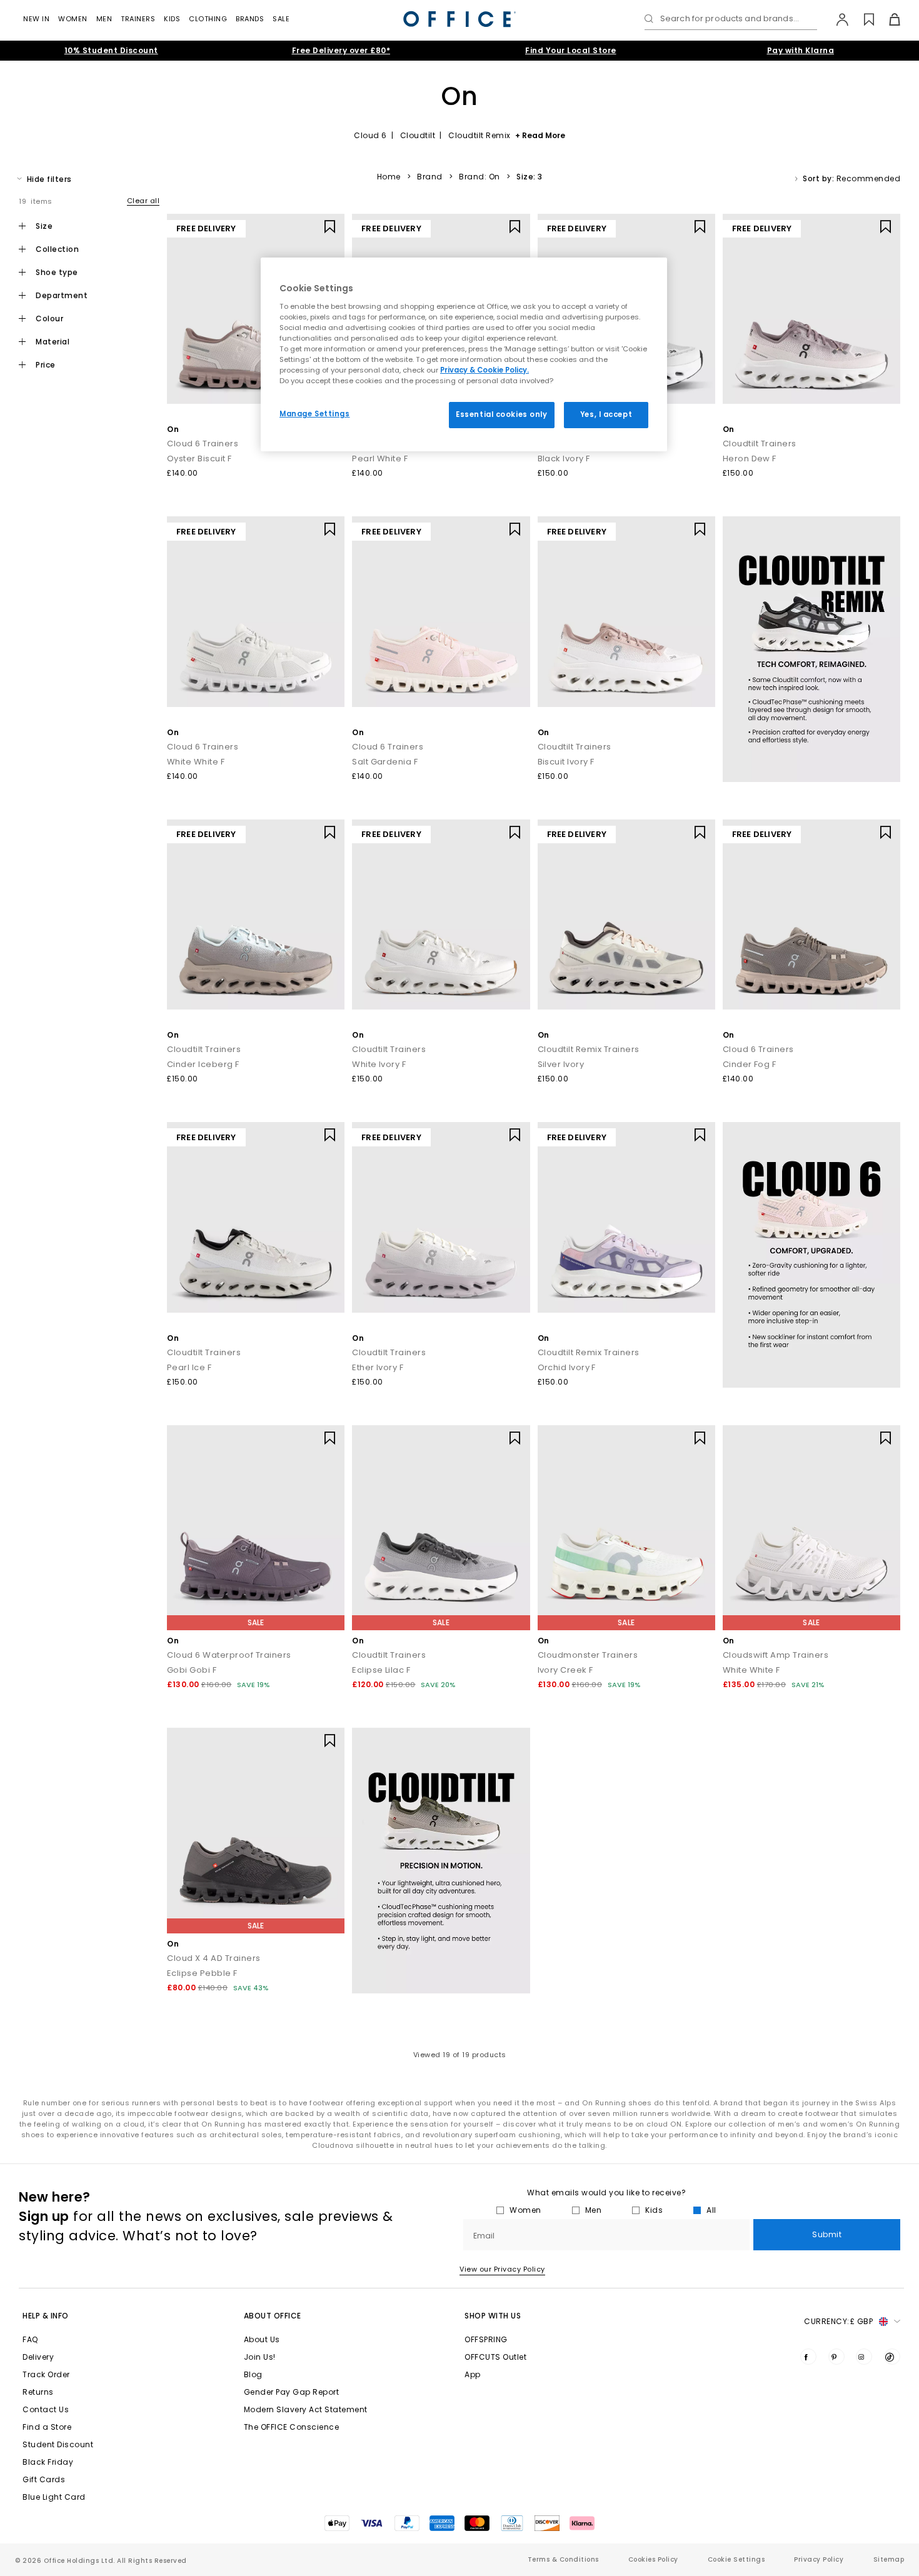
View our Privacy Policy (502, 2269)
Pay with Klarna (801, 50)
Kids (172, 19)
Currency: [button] (838, 2321)
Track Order (46, 2374)
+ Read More (540, 135)
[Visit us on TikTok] (892, 2357)
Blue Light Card (54, 2497)
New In (36, 19)
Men (104, 19)
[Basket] (887, 19)
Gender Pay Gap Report (292, 2392)
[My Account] (836, 19)
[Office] (459, 19)
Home (389, 177)
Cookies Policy (653, 2559)
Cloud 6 (370, 135)
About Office (273, 2316)
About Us (262, 2339)
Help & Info (46, 2316)
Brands (250, 19)
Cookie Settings (736, 2559)
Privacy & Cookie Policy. (485, 370)
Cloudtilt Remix (480, 135)
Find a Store (47, 2427)
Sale (281, 19)
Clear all (143, 201)
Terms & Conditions (563, 2559)
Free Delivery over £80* (341, 50)
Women (73, 19)
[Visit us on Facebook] (808, 2357)
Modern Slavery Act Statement (306, 2409)
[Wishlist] (862, 19)
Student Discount (58, 2444)
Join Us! (260, 2357)
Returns (38, 2392)
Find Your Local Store (571, 50)
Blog (253, 2374)
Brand (430, 177)
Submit (827, 2234)
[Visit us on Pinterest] (836, 2357)
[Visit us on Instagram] (864, 2357)
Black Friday (48, 2462)
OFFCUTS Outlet (495, 2357)
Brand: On (480, 177)
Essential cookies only (502, 414)
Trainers (138, 19)
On (173, 429)
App (473, 2374)
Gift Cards (44, 2479)
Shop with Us (493, 2316)
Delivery (38, 2357)
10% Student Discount (111, 50)
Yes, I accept (606, 414)
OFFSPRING (486, 2339)
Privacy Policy (819, 2559)
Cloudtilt (418, 135)
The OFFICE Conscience (292, 2427)
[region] (464, 354)
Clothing (208, 19)
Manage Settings (315, 414)
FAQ (30, 2339)
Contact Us (46, 2409)
